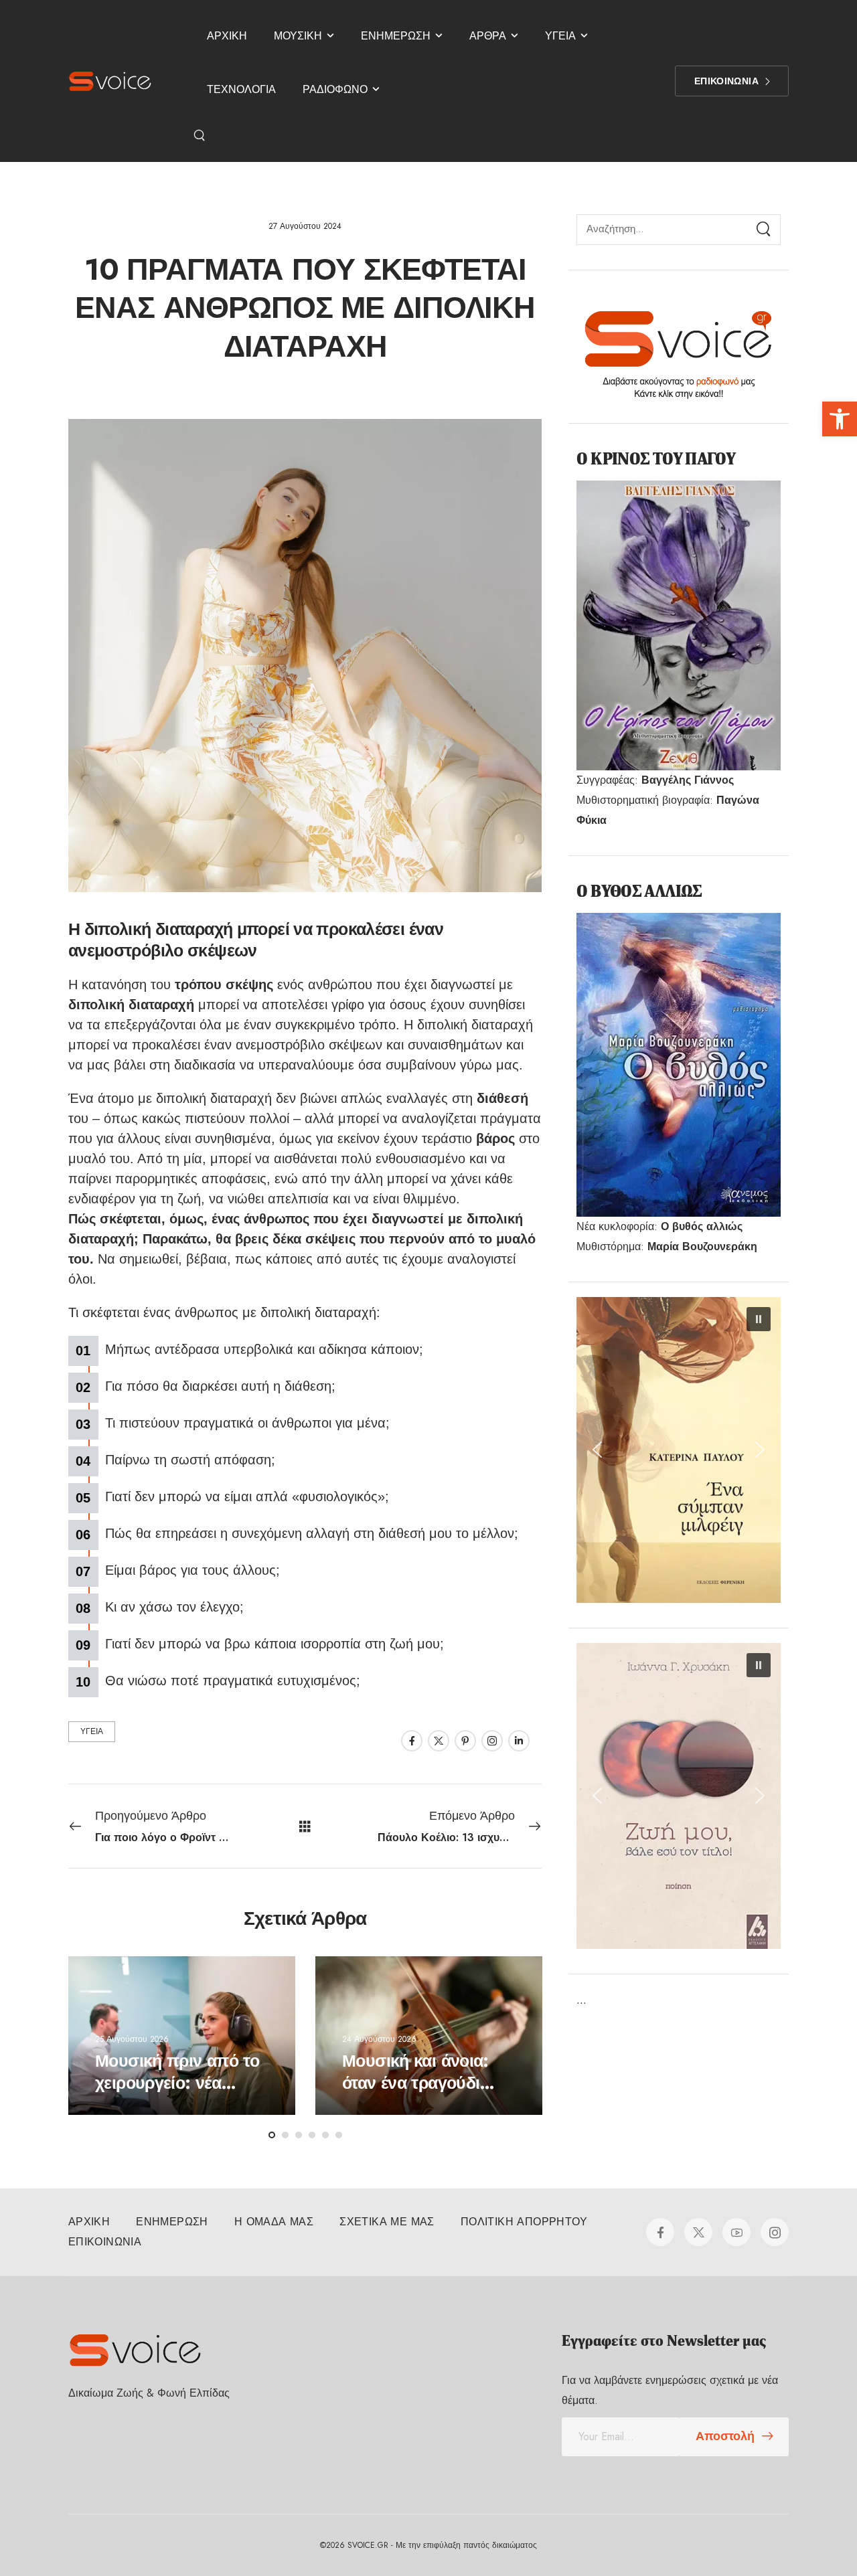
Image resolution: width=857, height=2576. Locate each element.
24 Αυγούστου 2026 (379, 2039)
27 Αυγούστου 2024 (305, 226)
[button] (840, 419)
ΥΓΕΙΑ (560, 36)
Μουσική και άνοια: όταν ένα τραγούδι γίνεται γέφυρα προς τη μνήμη (420, 2093)
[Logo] (110, 81)
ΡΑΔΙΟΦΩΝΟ (335, 89)
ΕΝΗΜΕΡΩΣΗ (396, 36)
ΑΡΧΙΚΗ (227, 36)
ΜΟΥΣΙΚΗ (298, 36)
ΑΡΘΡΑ (488, 36)
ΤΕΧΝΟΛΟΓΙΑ (241, 89)
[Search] (201, 135)
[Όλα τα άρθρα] (305, 1825)
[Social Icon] (412, 1741)
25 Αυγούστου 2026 (132, 2039)
